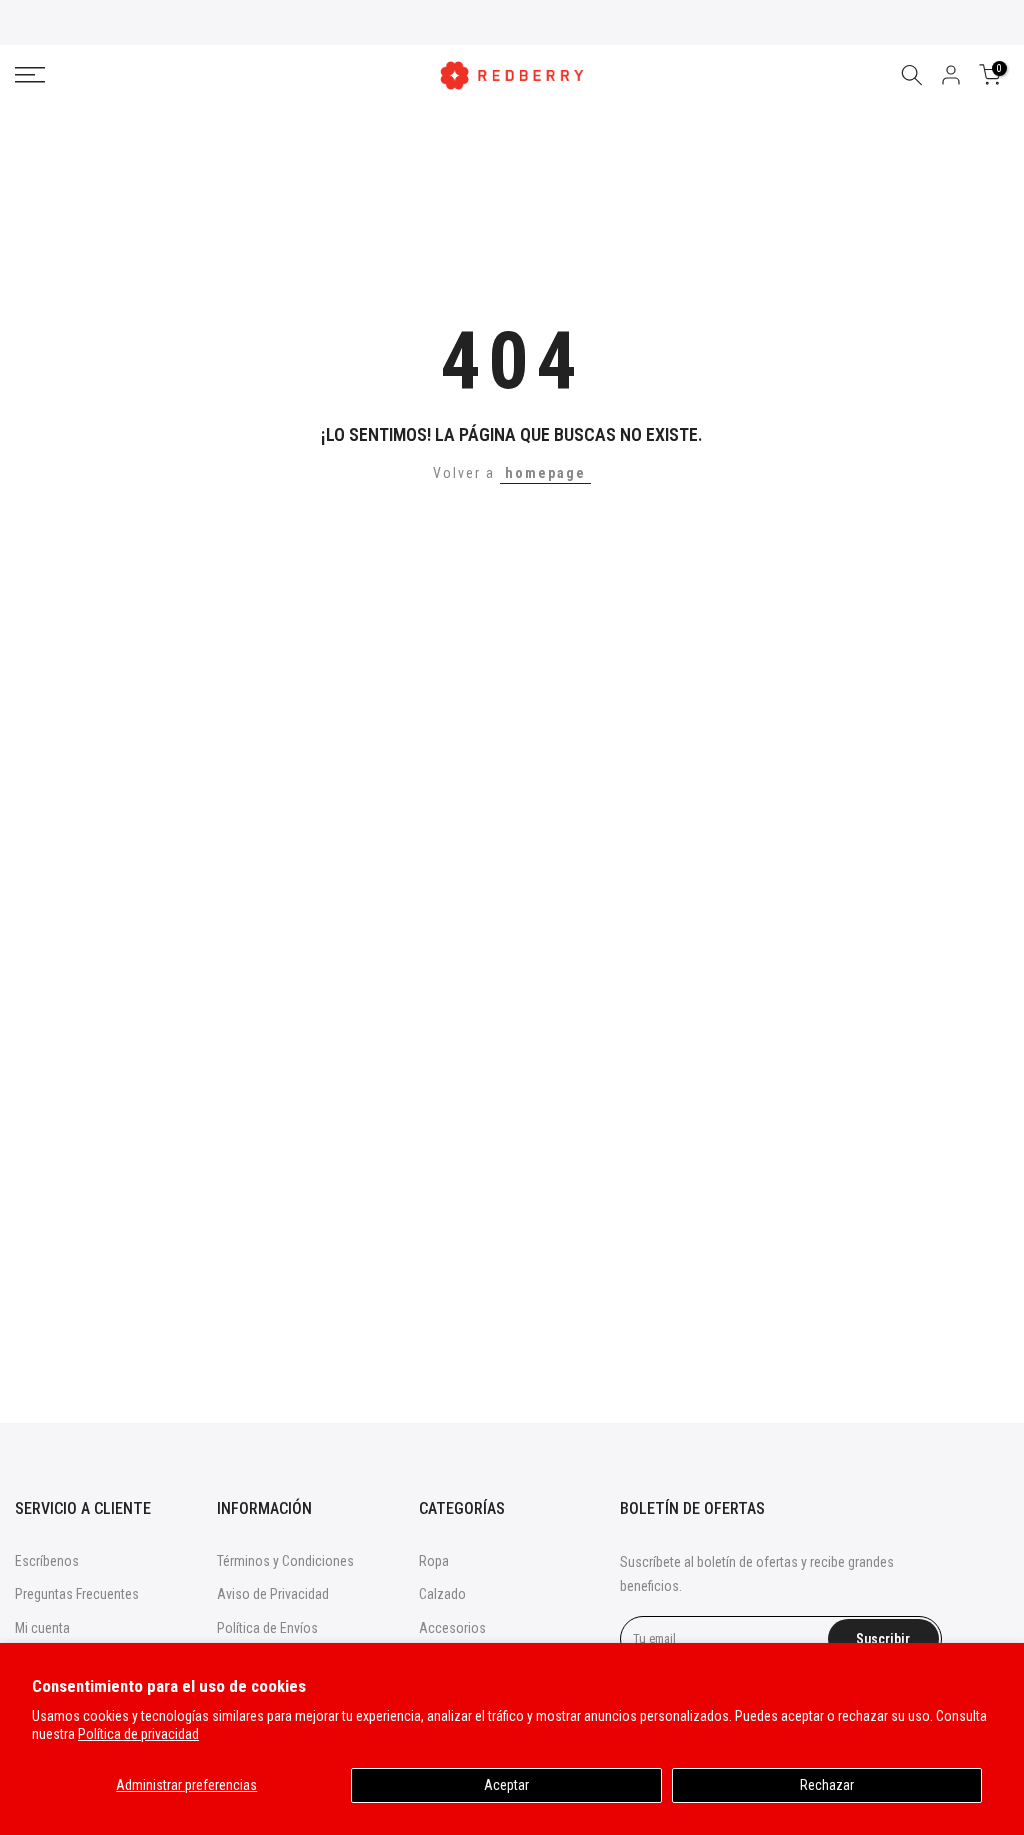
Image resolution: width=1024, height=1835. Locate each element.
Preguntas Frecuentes (77, 1594)
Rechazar (827, 1785)
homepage (545, 473)
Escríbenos (47, 1561)
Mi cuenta (42, 1628)
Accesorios (452, 1628)
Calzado (442, 1594)
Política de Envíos (267, 1628)
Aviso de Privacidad (273, 1594)
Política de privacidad (138, 1734)
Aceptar (506, 1785)
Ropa (434, 1561)
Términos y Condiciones (285, 1561)
